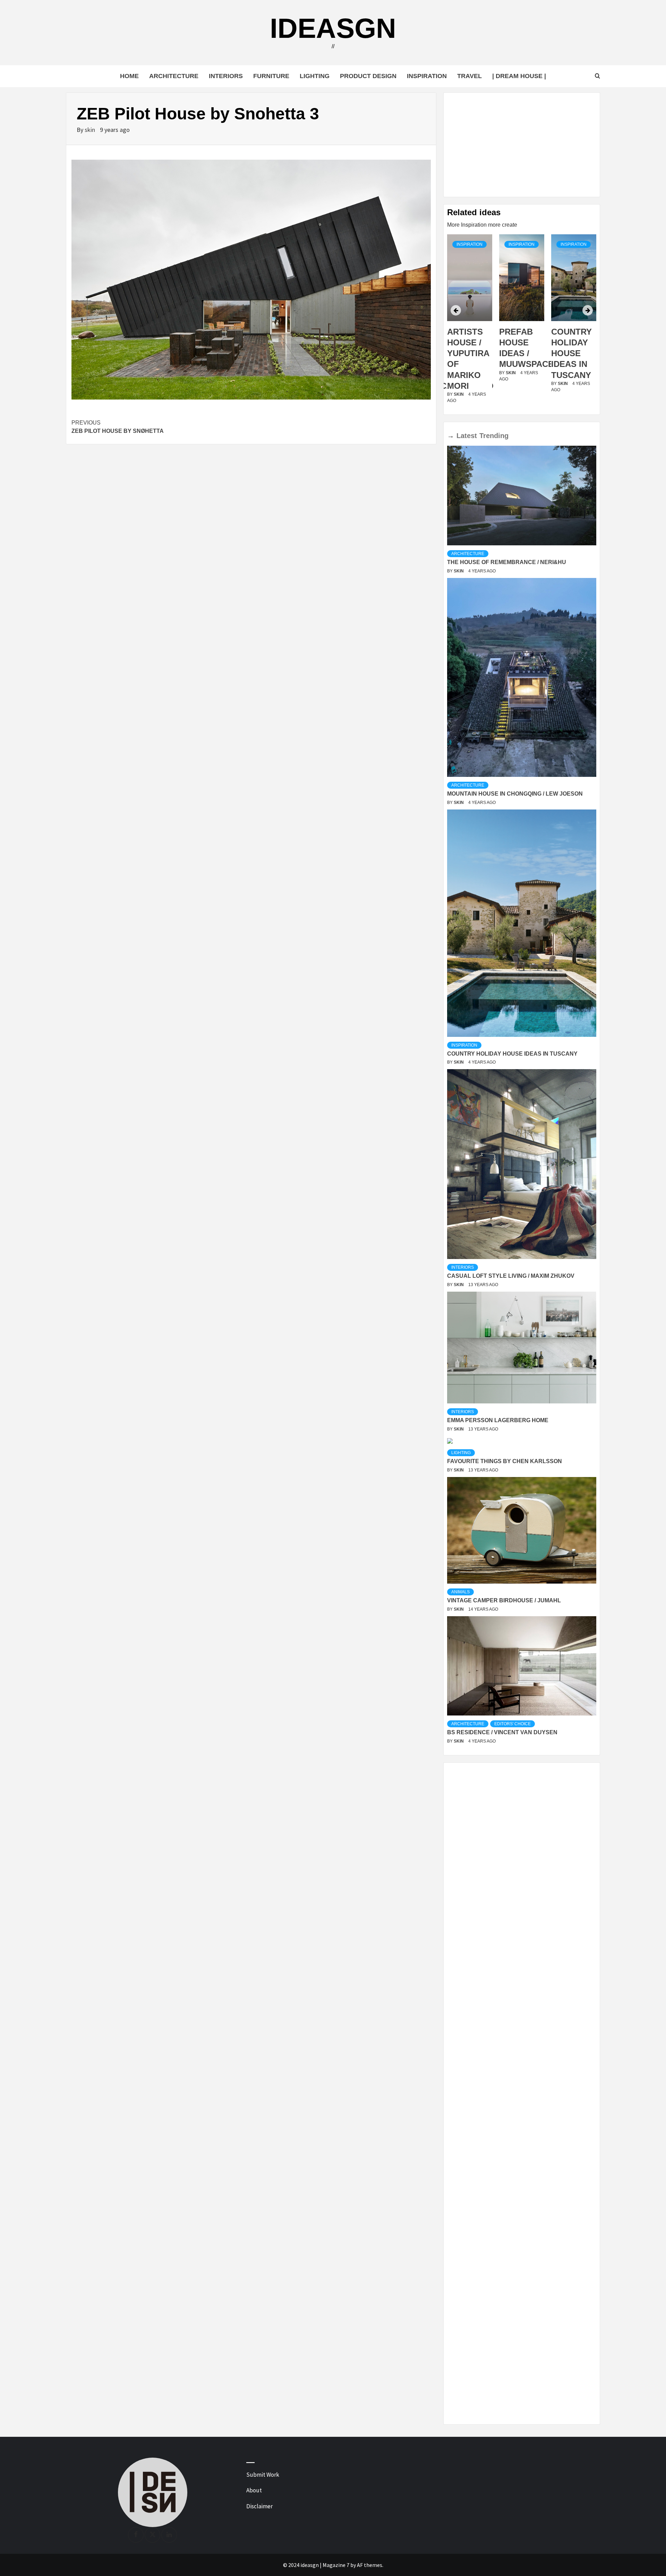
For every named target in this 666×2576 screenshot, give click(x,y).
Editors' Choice (513, 1724)
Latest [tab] (467, 436)
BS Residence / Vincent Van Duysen (502, 1732)
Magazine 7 (336, 2565)
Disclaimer (259, 2506)
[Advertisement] (522, 145)
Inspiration (427, 76)
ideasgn (333, 28)
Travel (469, 76)
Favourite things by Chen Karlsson (505, 1461)
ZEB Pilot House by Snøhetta (118, 427)
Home (129, 76)
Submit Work (263, 2475)
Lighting (315, 76)
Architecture (174, 76)
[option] (470, 323)
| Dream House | (519, 76)
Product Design (368, 76)
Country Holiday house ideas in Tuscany (519, 353)
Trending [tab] (494, 436)
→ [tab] (451, 436)
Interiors (226, 76)
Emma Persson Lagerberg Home (498, 1420)
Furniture (271, 76)
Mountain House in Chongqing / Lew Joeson (515, 794)
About (254, 2490)
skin (91, 130)
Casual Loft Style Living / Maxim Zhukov (511, 1276)
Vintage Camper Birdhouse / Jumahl (504, 1600)
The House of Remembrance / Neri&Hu (507, 562)
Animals (460, 1592)
